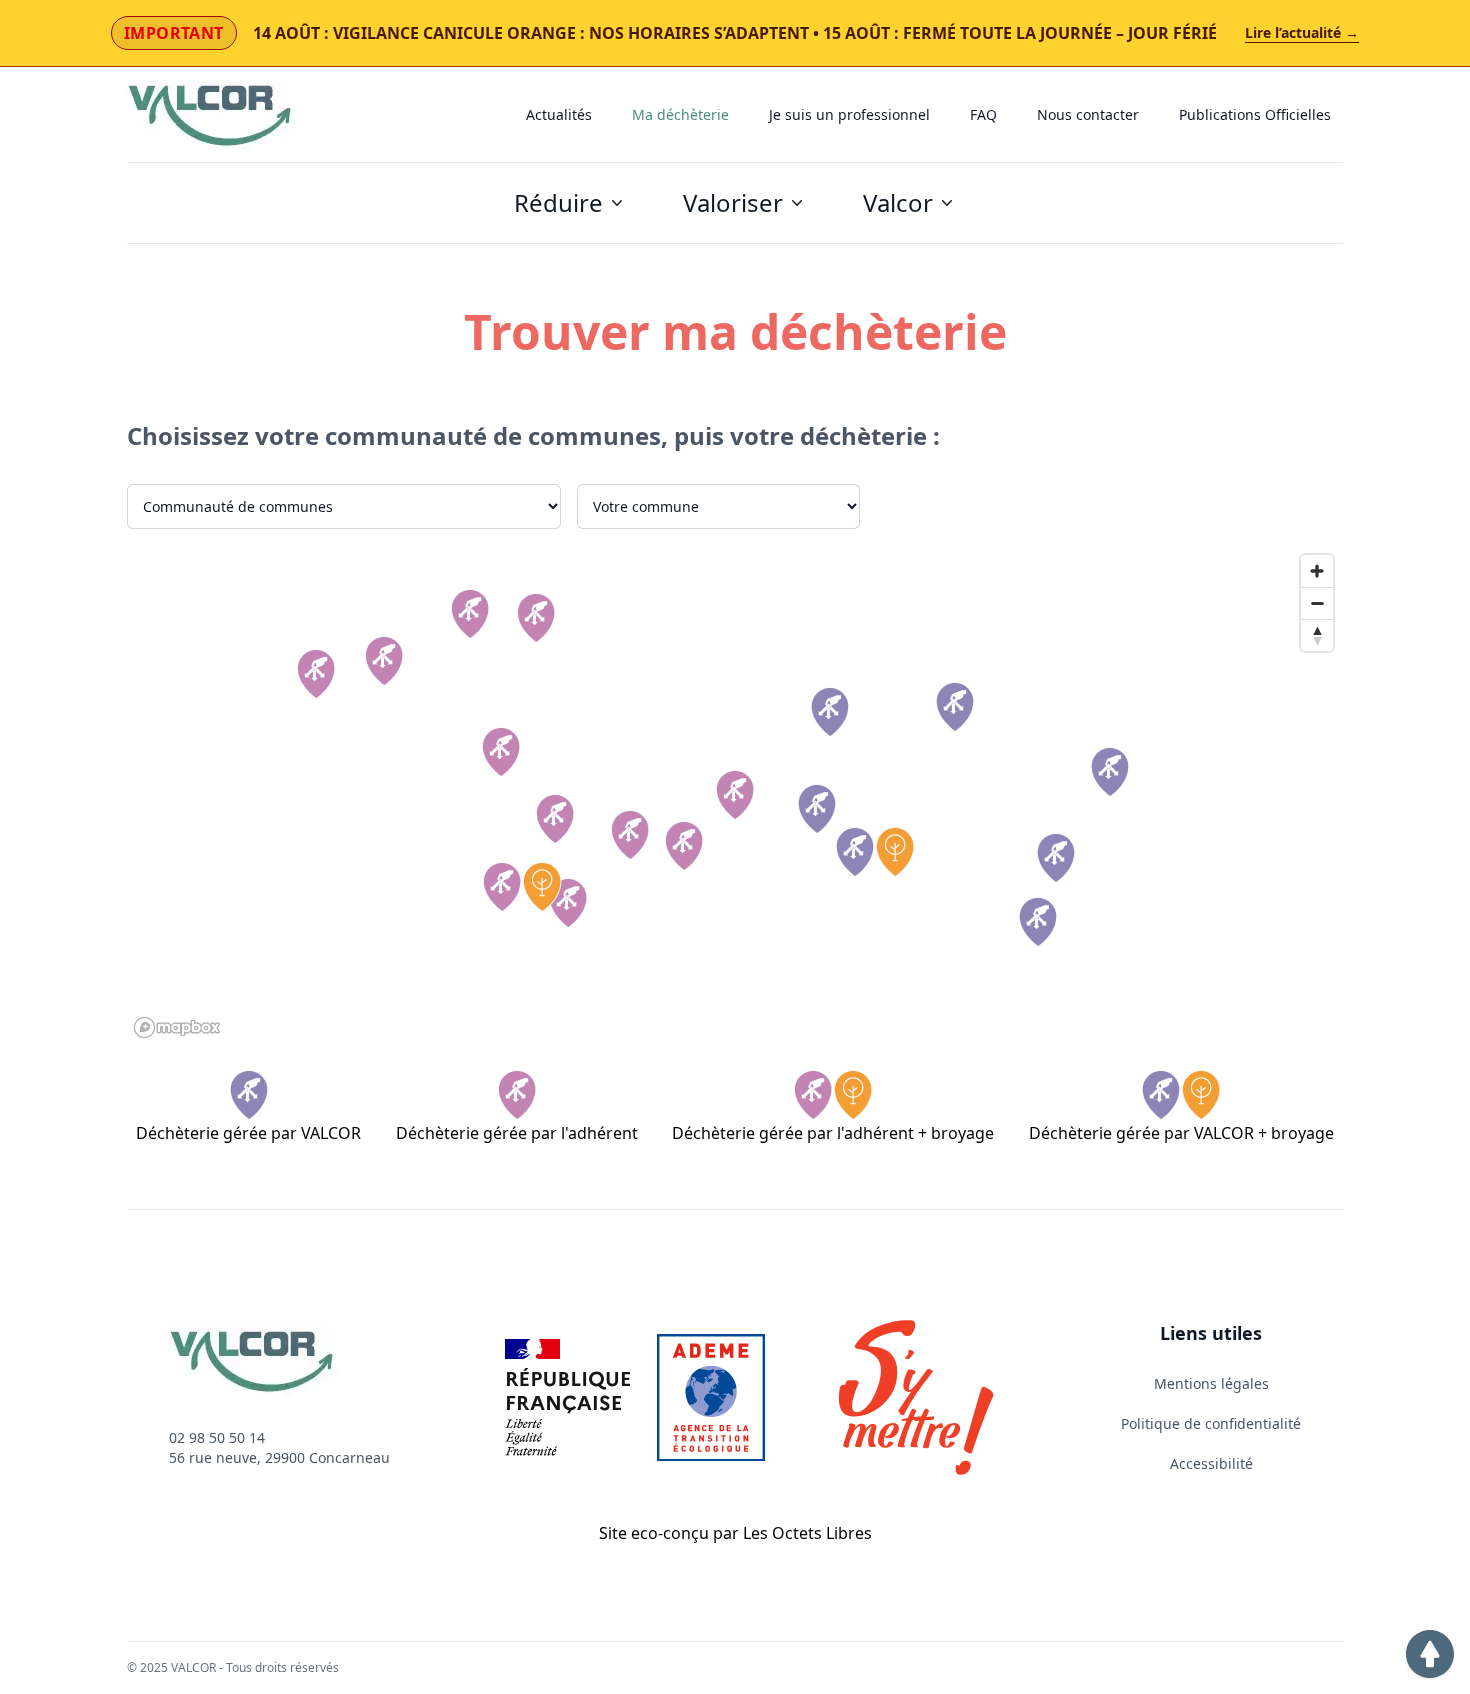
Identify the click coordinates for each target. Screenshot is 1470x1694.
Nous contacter (1088, 114)
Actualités (559, 114)
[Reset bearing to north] (1317, 635)
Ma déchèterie (680, 114)
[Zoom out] (1317, 603)
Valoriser (733, 202)
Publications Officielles (1255, 114)
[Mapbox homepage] (177, 1027)
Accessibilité (1211, 1463)
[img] (316, 674)
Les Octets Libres (807, 1533)
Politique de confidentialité (1211, 1423)
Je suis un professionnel (849, 114)
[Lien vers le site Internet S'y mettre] (916, 1397)
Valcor (898, 202)
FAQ (983, 114)
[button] (1430, 1654)
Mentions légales (1211, 1383)
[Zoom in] (1317, 571)
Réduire (558, 202)
